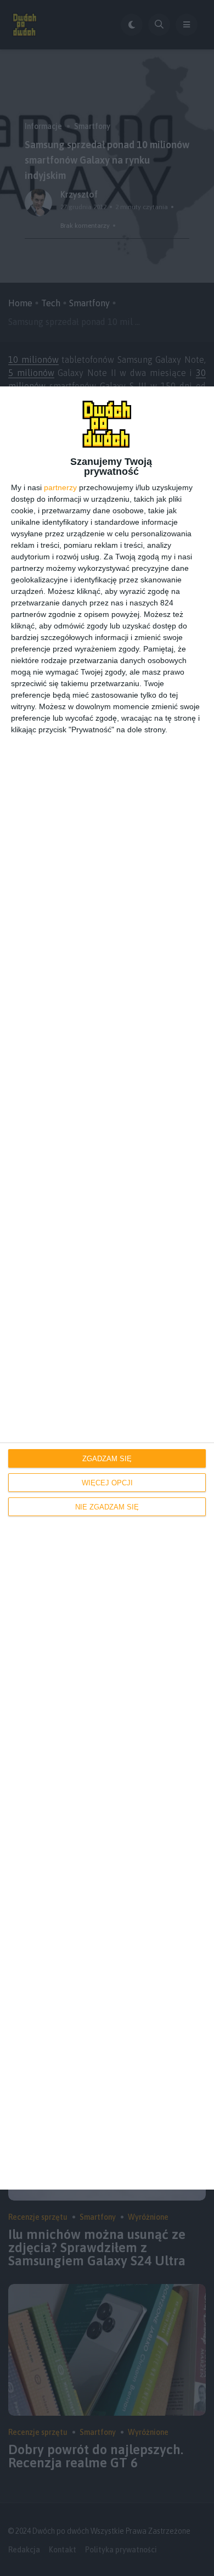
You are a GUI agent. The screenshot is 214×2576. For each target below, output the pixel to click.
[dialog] (107, 1288)
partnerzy (60, 487)
